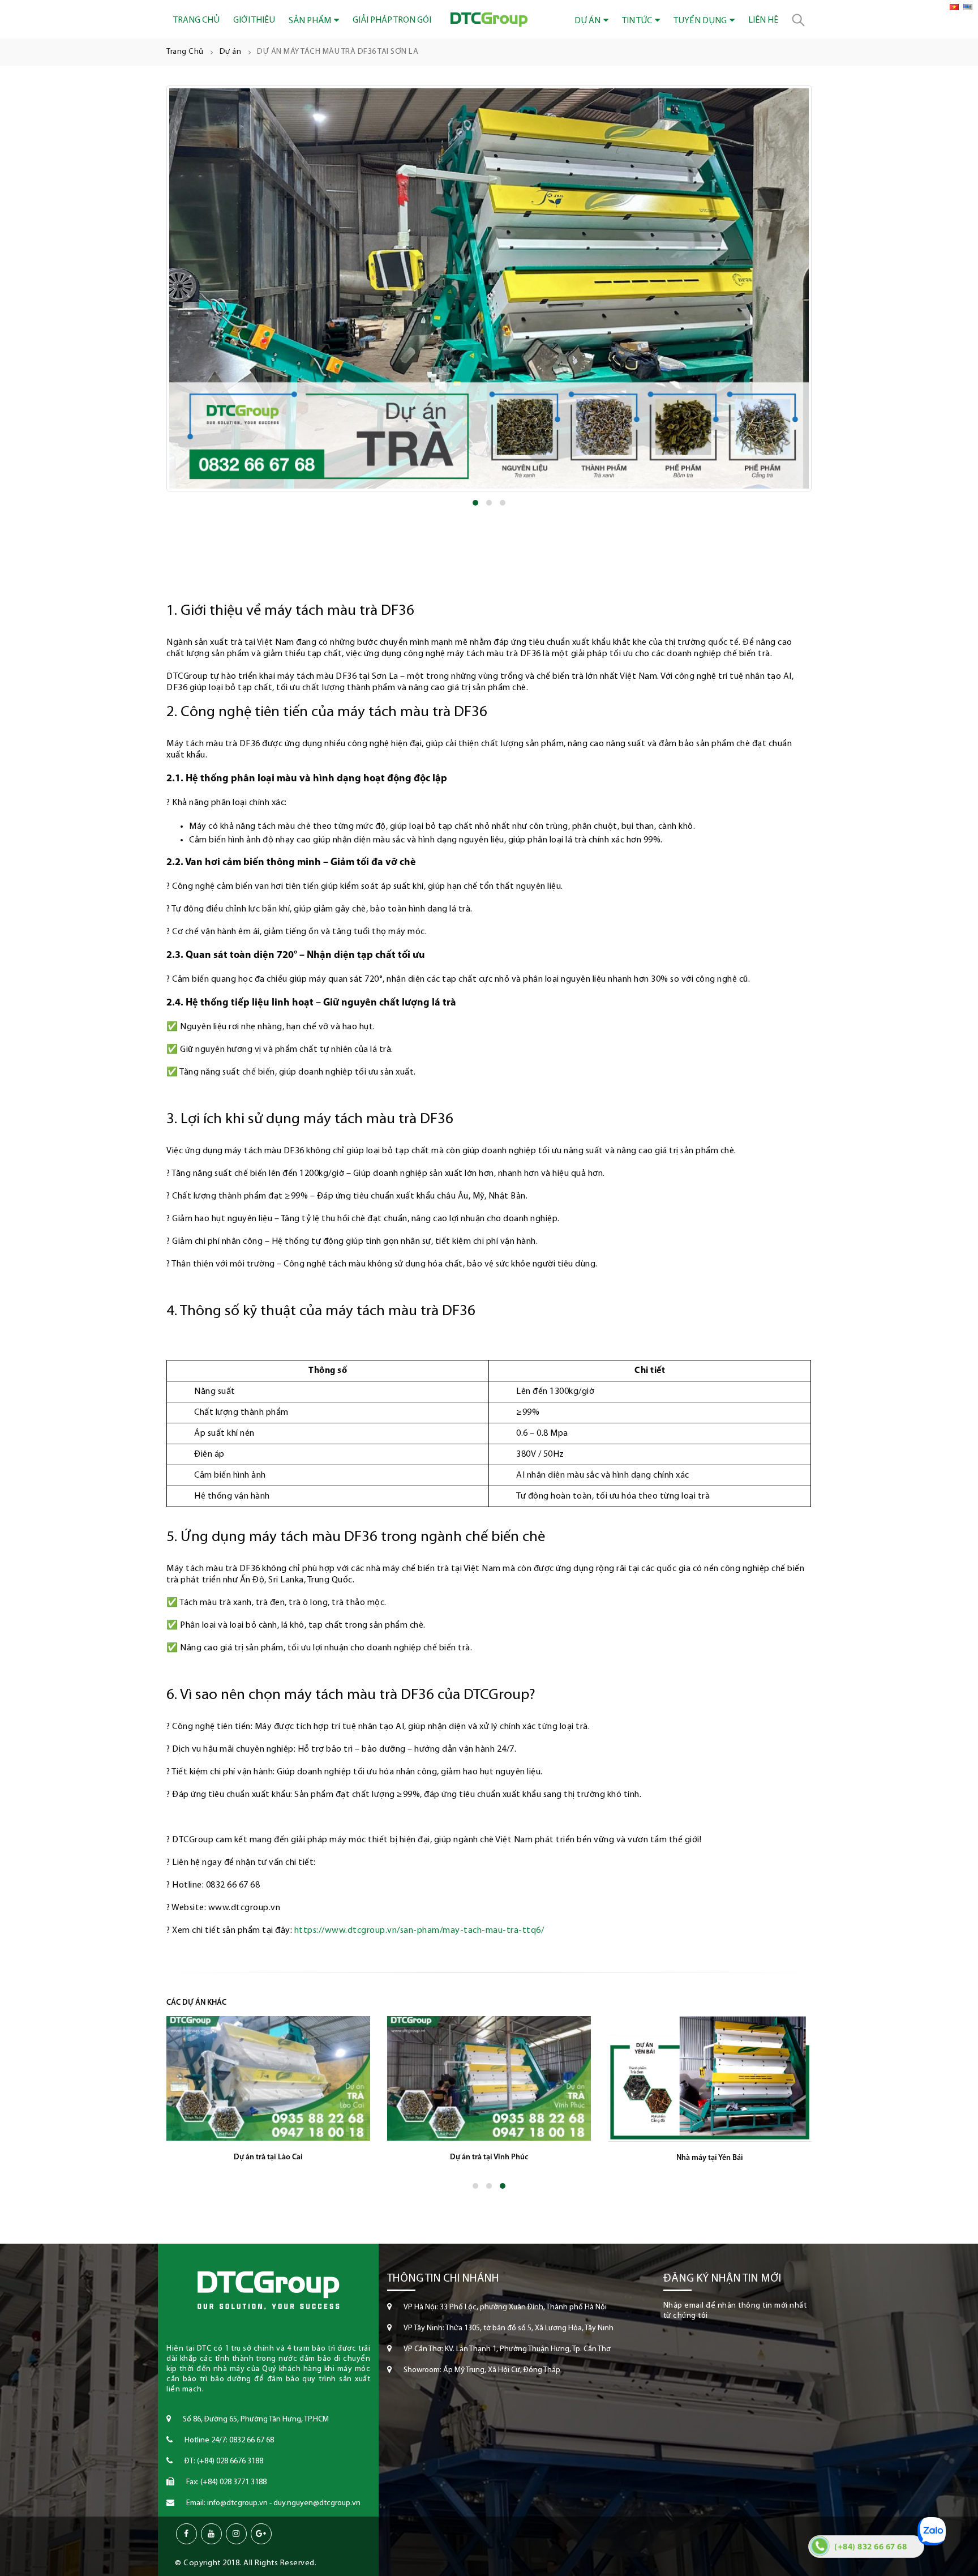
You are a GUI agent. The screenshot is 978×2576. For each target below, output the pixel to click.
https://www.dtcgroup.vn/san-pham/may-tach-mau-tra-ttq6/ (419, 1931)
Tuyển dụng (700, 21)
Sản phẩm (310, 21)
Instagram (236, 2534)
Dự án (587, 21)
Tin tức (637, 21)
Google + (261, 2534)
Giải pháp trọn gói (392, 20)
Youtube (211, 2534)
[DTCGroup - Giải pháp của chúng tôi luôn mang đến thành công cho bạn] (489, 20)
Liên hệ (763, 20)
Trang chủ (196, 20)
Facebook (186, 2534)
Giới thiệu (254, 20)
